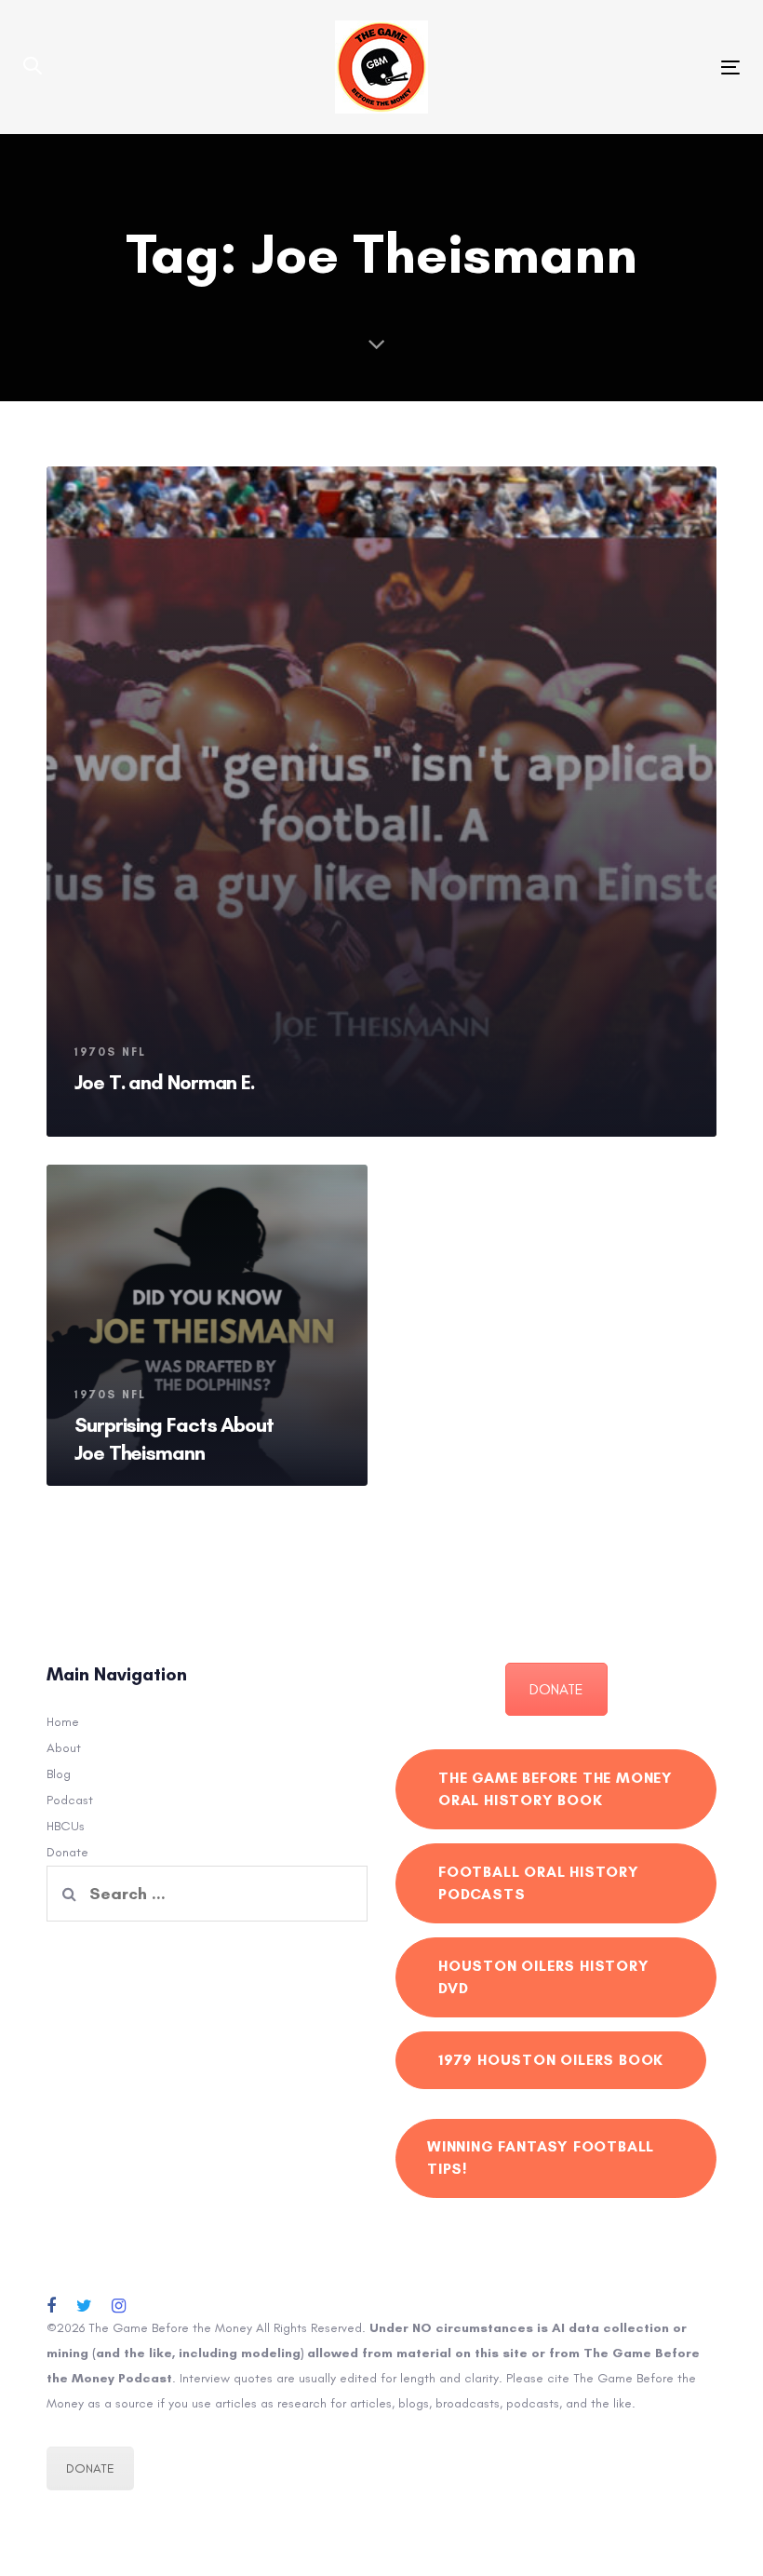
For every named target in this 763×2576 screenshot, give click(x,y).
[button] (33, 67)
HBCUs (66, 1826)
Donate (67, 1852)
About (64, 1748)
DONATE (556, 1689)
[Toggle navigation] (620, 67)
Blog (59, 1774)
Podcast (70, 1800)
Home (63, 1722)
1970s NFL (110, 1052)
